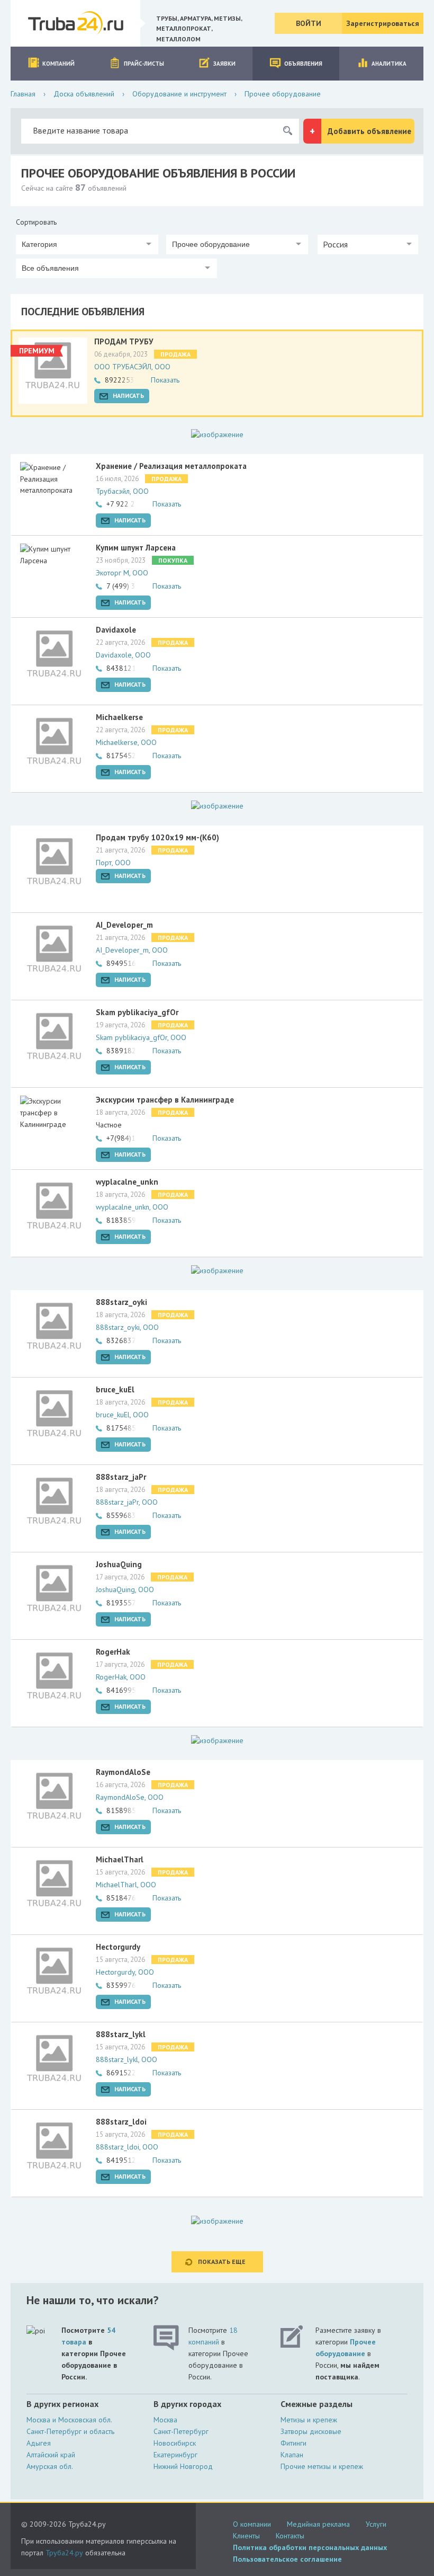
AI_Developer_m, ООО (132, 950)
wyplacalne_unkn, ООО (132, 1207)
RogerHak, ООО (121, 1677)
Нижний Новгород (183, 2466)
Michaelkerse (119, 717)
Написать (128, 396)
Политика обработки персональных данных (310, 2547)
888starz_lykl (121, 2034)
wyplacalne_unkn (127, 1182)
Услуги (376, 2524)
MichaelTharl (120, 1859)
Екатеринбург (175, 2455)
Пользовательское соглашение (287, 2559)
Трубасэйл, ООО (122, 491)
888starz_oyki (121, 1302)
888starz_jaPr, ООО (127, 1502)
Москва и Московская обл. (69, 2420)
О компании (252, 2524)
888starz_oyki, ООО (127, 1327)
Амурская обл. (50, 2466)
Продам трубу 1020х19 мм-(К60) (157, 837)
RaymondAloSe (123, 1772)
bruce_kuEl (115, 1389)
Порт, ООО (113, 863)
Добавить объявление (369, 131)
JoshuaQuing (119, 1564)
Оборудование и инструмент (179, 94)
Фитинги (293, 2443)
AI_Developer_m (124, 925)
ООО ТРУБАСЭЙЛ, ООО (132, 367)
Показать (165, 380)
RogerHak (113, 1652)
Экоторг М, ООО (122, 573)
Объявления (303, 64)
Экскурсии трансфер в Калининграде (165, 1100)
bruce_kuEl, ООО (122, 1415)
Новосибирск (175, 2443)
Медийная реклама (318, 2524)
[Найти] (287, 131)
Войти (309, 23)
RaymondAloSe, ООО (130, 1797)
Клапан (292, 2455)
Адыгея (39, 2443)
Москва (165, 2420)
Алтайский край (51, 2455)
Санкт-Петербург (181, 2431)
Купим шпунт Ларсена (136, 548)
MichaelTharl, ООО (126, 1885)
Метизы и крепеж (309, 2420)
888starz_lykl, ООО (126, 2059)
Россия (335, 244)
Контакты (290, 2536)
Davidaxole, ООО (123, 655)
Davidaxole (116, 630)
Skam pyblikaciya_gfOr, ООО (141, 1037)
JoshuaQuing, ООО (125, 1589)
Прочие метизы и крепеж (322, 2466)
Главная (23, 94)
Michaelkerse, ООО (126, 742)
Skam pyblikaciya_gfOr (137, 1012)
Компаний (58, 64)
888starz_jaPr (121, 1477)
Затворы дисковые (311, 2431)
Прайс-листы (144, 64)
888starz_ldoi (121, 2122)
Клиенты (246, 2536)
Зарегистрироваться (383, 23)
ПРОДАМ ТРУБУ (124, 341)
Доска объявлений (84, 94)
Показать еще (222, 2262)
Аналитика (389, 64)
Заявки (224, 64)
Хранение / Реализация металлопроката (171, 466)
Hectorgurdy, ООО (125, 1972)
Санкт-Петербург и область (70, 2431)
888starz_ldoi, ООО (127, 2147)
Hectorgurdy (118, 1947)
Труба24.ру (64, 2553)
